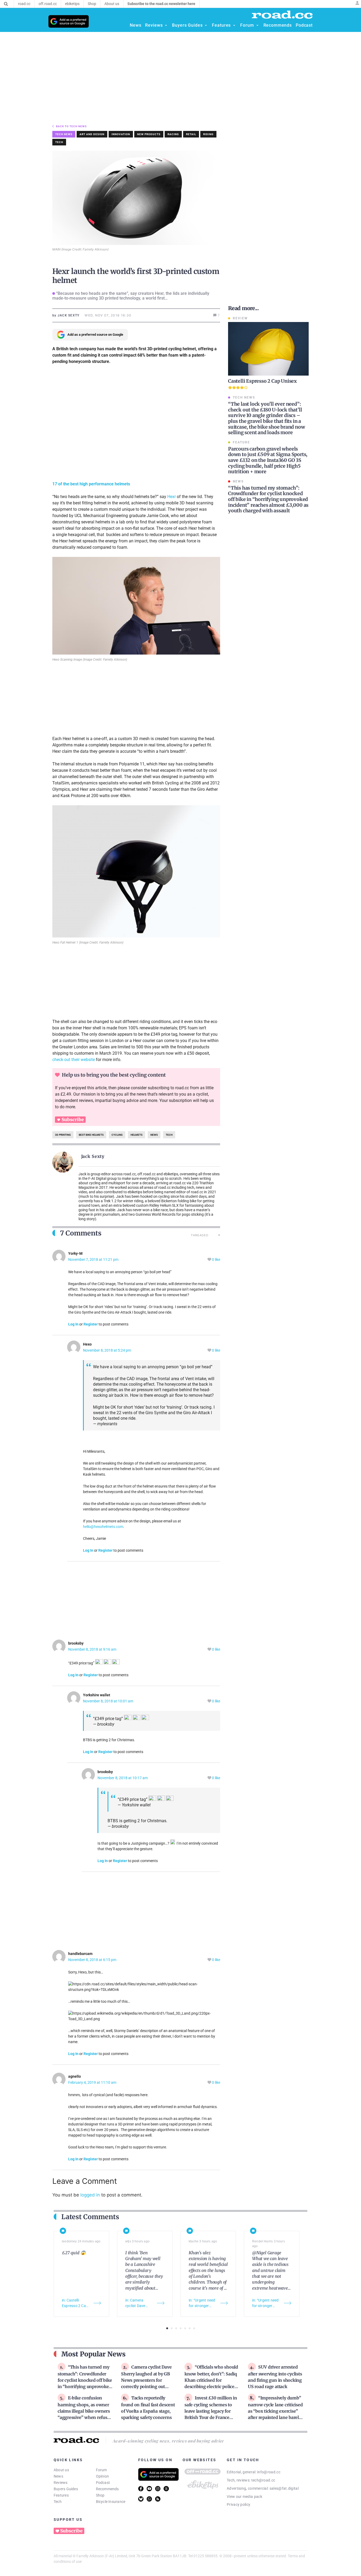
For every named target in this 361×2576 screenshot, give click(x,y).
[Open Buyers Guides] (206, 25)
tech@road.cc (263, 2480)
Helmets (136, 1135)
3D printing (63, 1135)
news (154, 1135)
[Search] (6, 4)
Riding (208, 134)
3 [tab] (176, 2328)
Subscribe (73, 1120)
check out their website (74, 1060)
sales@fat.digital (284, 2488)
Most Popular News (93, 2354)
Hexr (172, 497)
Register (91, 1324)
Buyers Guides (66, 2489)
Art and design (92, 134)
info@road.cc (269, 2472)
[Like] (210, 1260)
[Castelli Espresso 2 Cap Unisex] (268, 349)
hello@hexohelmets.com (103, 1527)
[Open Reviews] (166, 25)
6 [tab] (190, 2328)
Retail (191, 134)
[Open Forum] (257, 25)
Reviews (61, 2483)
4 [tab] (181, 2328)
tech (169, 1135)
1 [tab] (167, 2328)
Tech (59, 142)
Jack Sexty (93, 1156)
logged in (90, 2195)
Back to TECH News (71, 126)
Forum (101, 2470)
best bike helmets (91, 1135)
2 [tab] (172, 2328)
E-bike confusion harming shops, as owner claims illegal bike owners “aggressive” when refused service (85, 2411)
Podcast (103, 2483)
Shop (100, 2495)
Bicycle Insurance (111, 2502)
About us (61, 2470)
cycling (117, 1135)
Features (61, 2495)
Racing (173, 134)
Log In (73, 1324)
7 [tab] (194, 2328)
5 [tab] (185, 2328)
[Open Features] (234, 25)
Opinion (103, 2476)
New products (149, 134)
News (58, 2476)
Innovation (121, 134)
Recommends (107, 2489)
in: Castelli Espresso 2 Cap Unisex (75, 2303)
